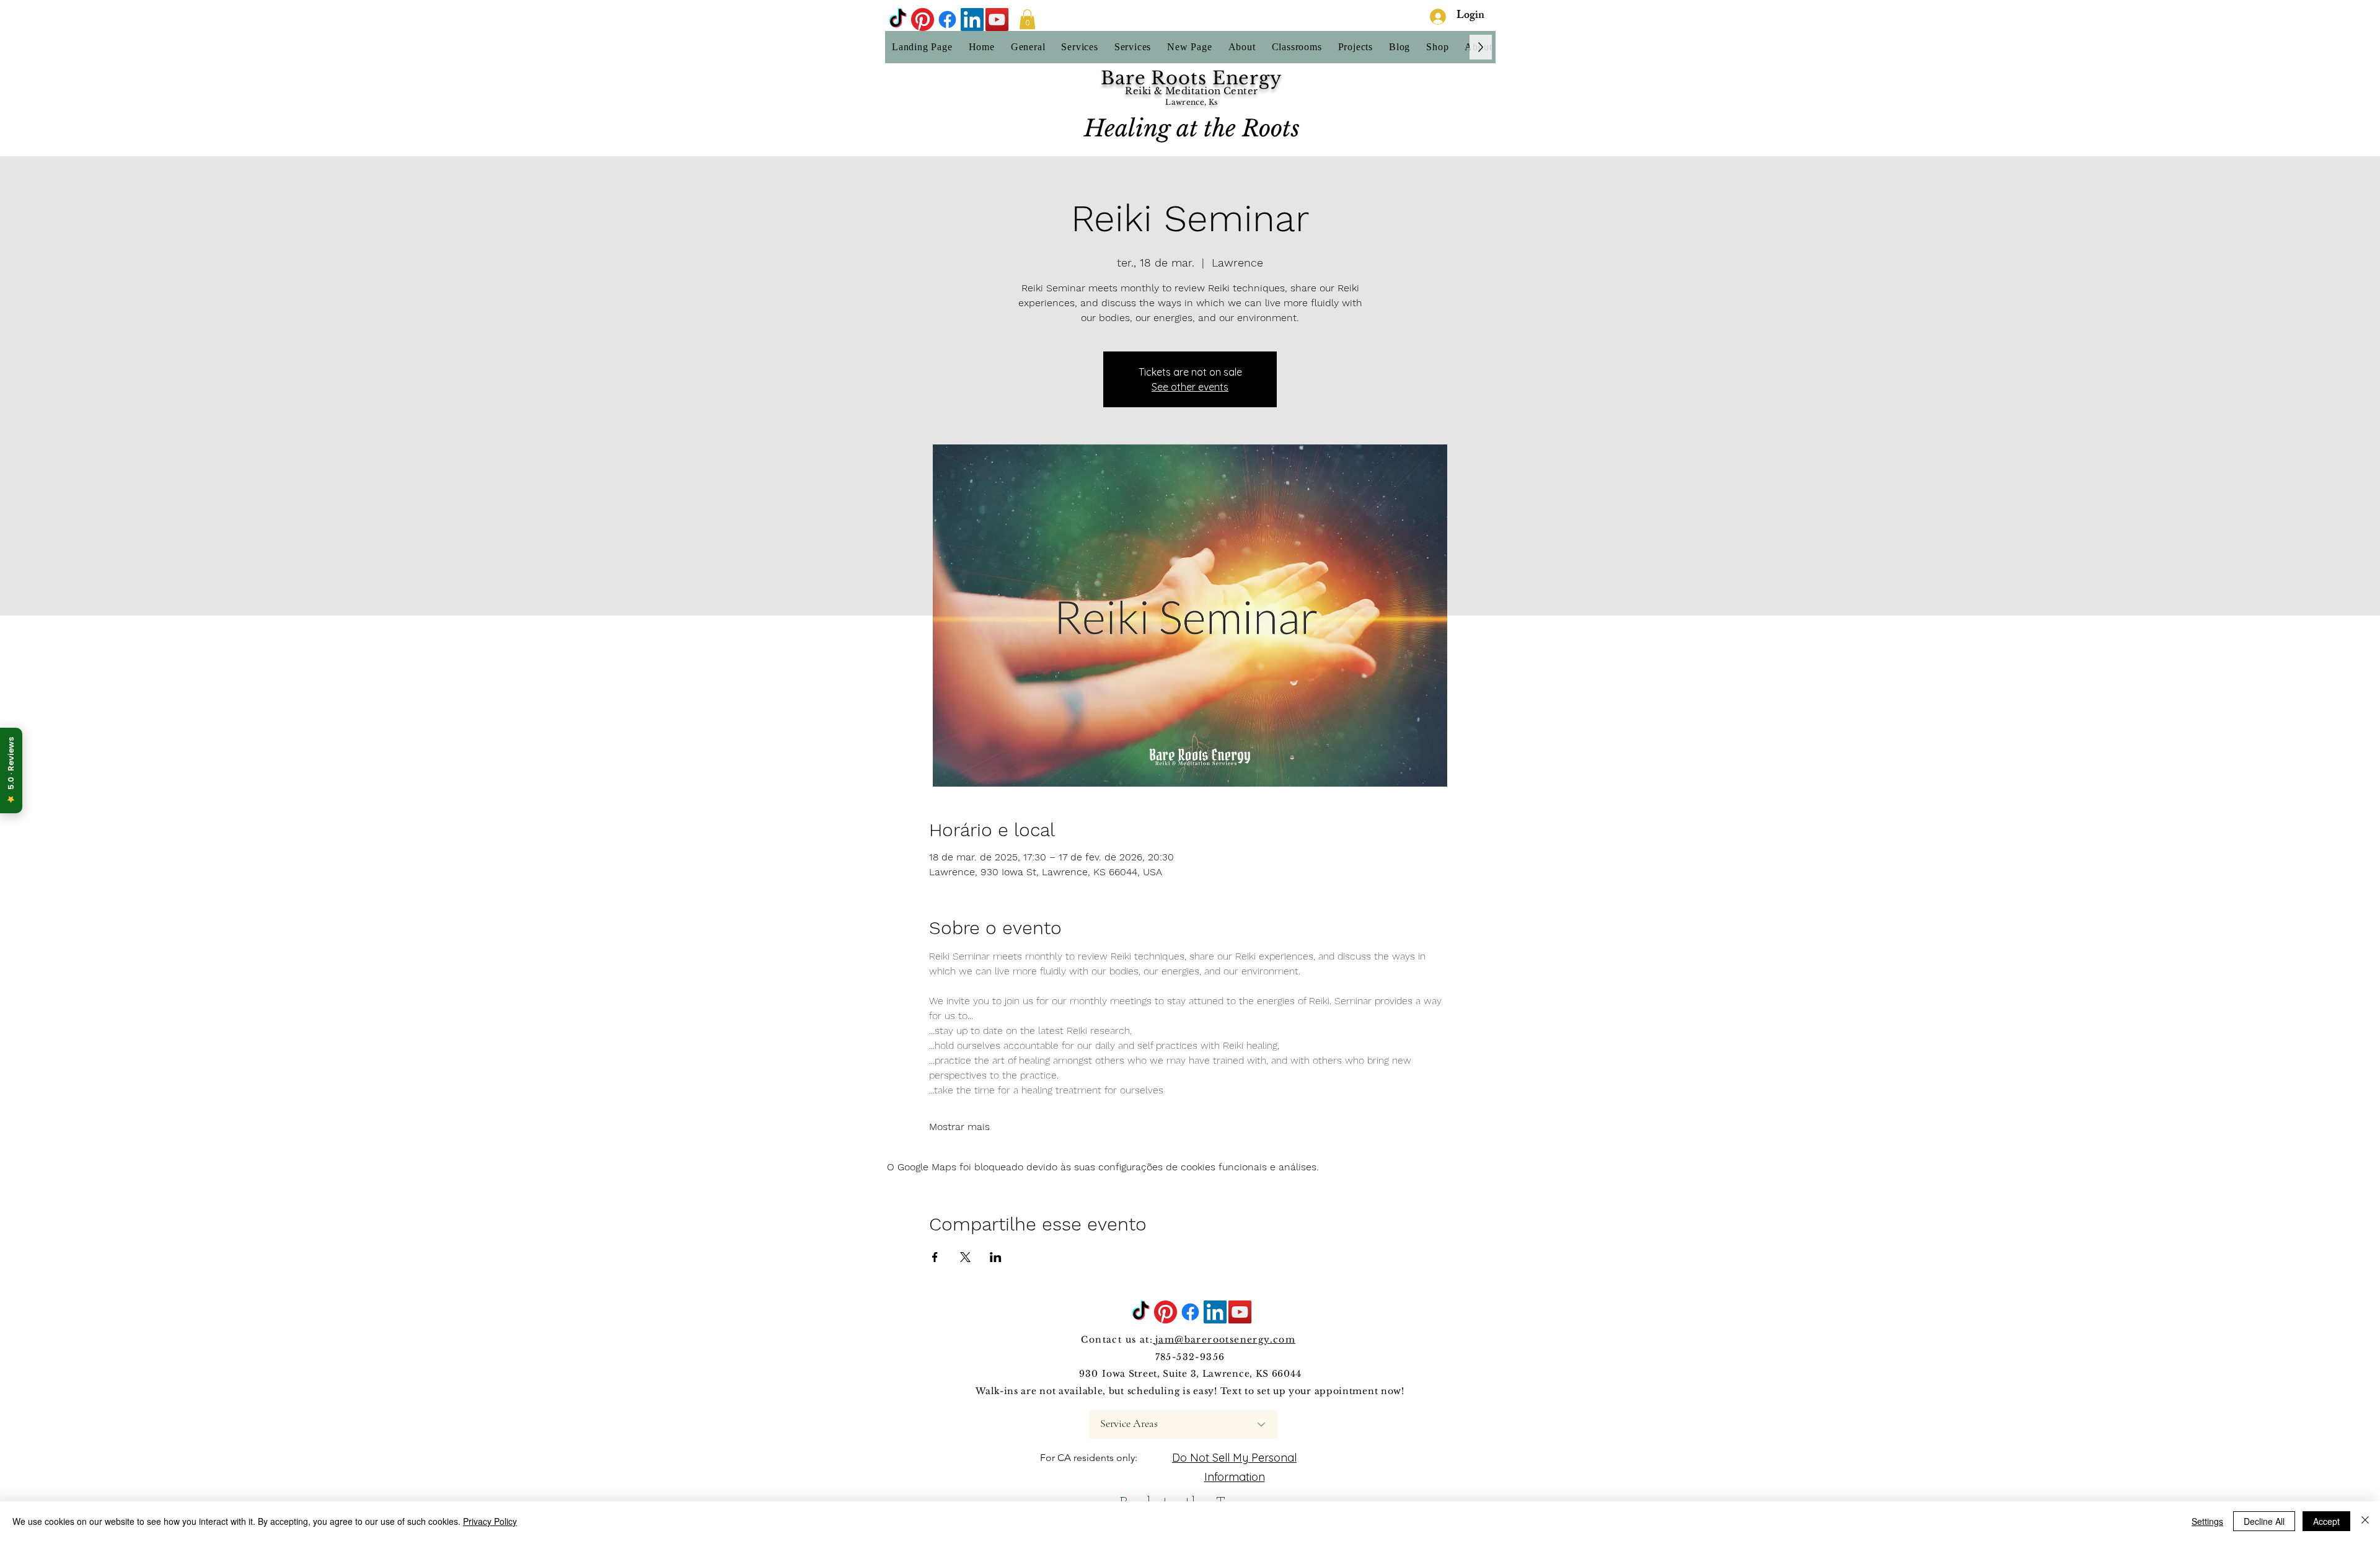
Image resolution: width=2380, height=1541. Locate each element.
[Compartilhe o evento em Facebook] (935, 1257)
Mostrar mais (959, 1127)
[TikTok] (898, 20)
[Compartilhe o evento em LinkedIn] (996, 1257)
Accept (2326, 1521)
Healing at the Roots (1192, 128)
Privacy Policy (490, 1521)
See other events (1190, 387)
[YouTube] (997, 20)
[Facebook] (947, 20)
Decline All (2264, 1521)
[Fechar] (2365, 1521)
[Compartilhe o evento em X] (965, 1257)
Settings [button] (2207, 1521)
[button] (1027, 19)
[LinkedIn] (972, 20)
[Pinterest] (923, 20)
